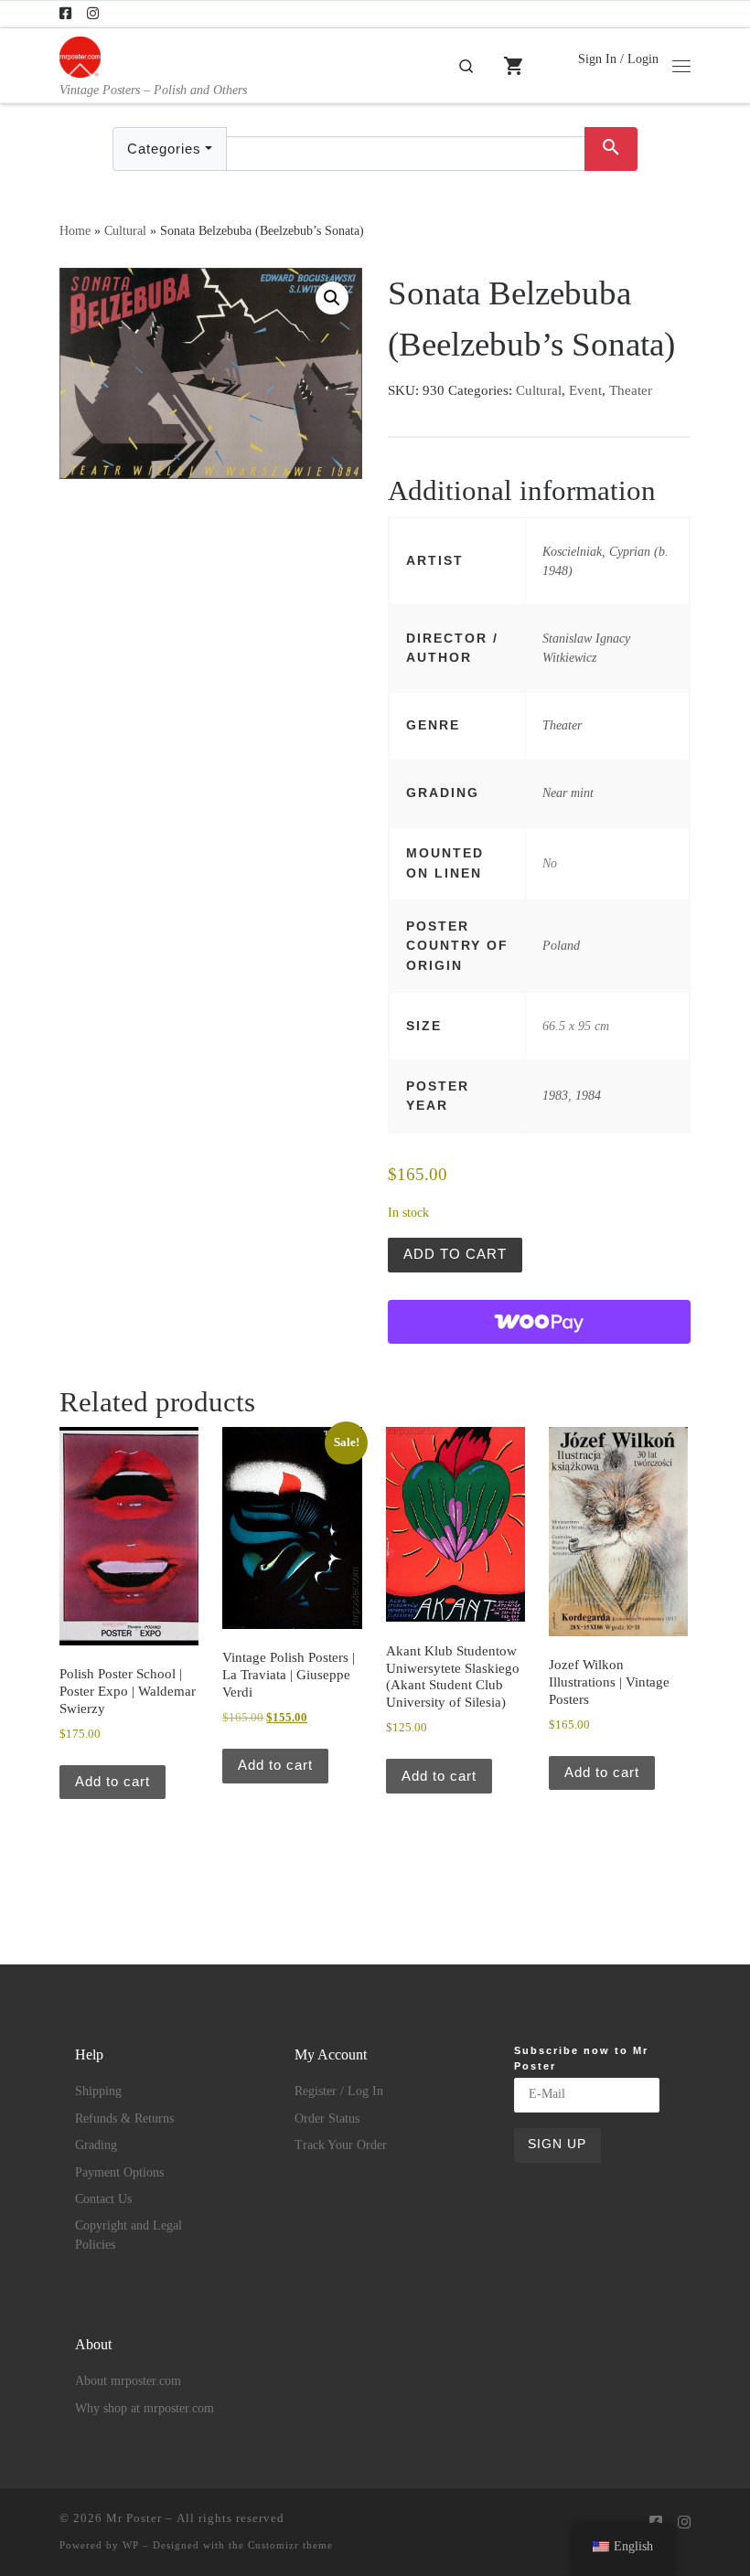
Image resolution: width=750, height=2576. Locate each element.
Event (585, 390)
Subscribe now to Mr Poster (581, 2058)
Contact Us (103, 2199)
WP (131, 2545)
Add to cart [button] (112, 1781)
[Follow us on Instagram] (93, 14)
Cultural (125, 230)
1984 (588, 1095)
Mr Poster (134, 2518)
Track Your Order (341, 2145)
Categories (164, 149)
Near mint (568, 793)
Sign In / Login (618, 59)
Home (75, 230)
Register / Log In (339, 2091)
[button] (332, 298)
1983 (555, 1095)
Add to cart (455, 1254)
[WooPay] (539, 1322)
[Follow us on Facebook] (65, 14)
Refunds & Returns (124, 2118)
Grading (96, 2145)
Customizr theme (290, 2545)
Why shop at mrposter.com (145, 2408)
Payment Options (119, 2172)
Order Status (327, 2118)
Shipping (98, 2091)
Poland (561, 945)
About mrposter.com (128, 2381)
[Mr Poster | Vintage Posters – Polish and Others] (80, 55)
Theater (631, 390)
